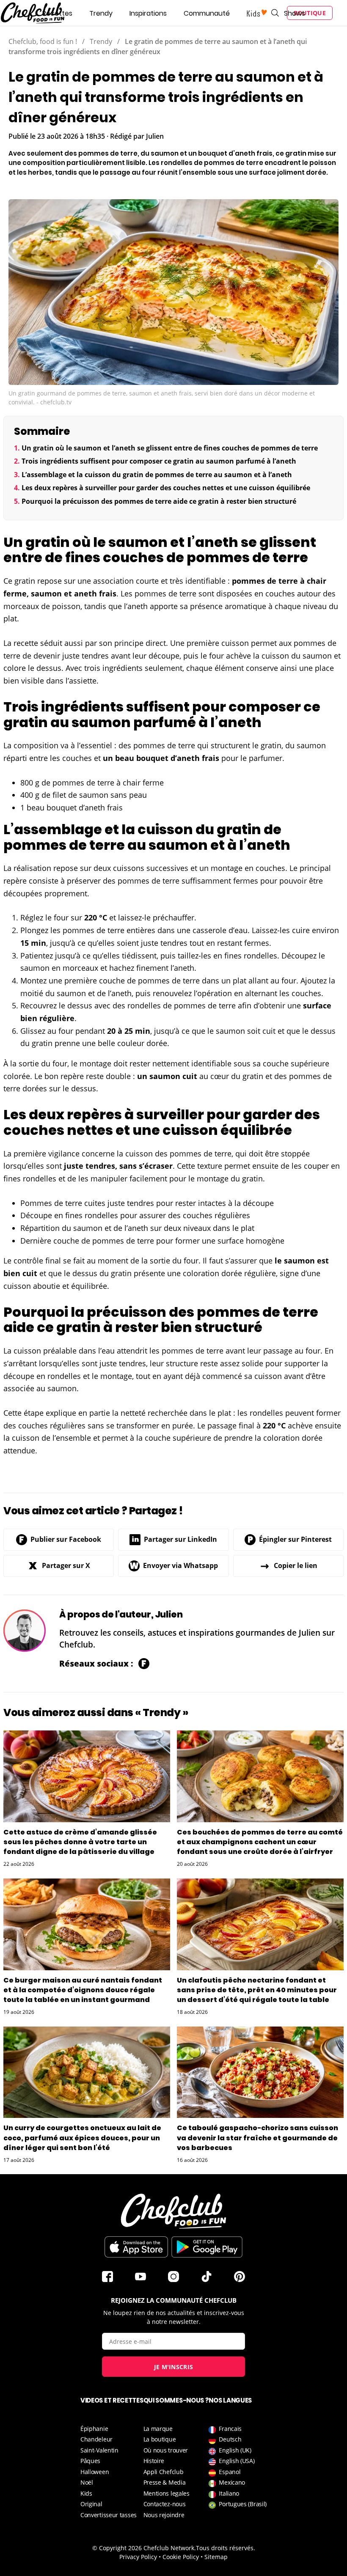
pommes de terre (265, 581)
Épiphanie (94, 2429)
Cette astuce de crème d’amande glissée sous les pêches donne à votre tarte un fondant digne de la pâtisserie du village (80, 1842)
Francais (230, 2429)
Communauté (207, 13)
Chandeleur (96, 2439)
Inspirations (148, 13)
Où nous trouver (166, 2450)
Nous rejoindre (164, 2515)
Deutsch (230, 2439)
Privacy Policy (138, 2557)
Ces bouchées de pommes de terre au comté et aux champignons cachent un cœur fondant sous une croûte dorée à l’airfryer (260, 1842)
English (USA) (237, 2461)
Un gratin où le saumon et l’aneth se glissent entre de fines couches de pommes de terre (170, 448)
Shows (295, 13)
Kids (86, 2493)
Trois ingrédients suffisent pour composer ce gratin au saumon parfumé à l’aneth (159, 461)
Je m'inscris (174, 2367)
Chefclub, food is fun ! (43, 41)
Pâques (90, 2461)
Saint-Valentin (99, 2450)
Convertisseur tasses (109, 2515)
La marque (158, 2429)
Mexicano (232, 2482)
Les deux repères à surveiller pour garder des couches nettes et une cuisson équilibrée (166, 488)
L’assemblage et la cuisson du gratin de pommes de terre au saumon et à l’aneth (157, 475)
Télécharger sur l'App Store (136, 2247)
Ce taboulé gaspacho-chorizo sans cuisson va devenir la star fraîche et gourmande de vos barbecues (257, 2138)
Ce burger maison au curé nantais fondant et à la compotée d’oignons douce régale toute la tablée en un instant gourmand (83, 1990)
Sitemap (216, 2557)
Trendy (101, 13)
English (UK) (235, 2450)
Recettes (57, 13)
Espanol (230, 2472)
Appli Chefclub (164, 2472)
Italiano (229, 2493)
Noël (87, 2482)
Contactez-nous (165, 2504)
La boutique (160, 2439)
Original (91, 2504)
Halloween (95, 2472)
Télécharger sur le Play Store (207, 2247)
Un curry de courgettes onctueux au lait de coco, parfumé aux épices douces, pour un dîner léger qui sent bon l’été (82, 2138)
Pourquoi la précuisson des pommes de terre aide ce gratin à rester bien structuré (159, 501)
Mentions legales (167, 2493)
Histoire (154, 2461)
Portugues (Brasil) (243, 2504)
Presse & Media (165, 2482)
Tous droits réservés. (226, 2548)
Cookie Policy (181, 2557)
